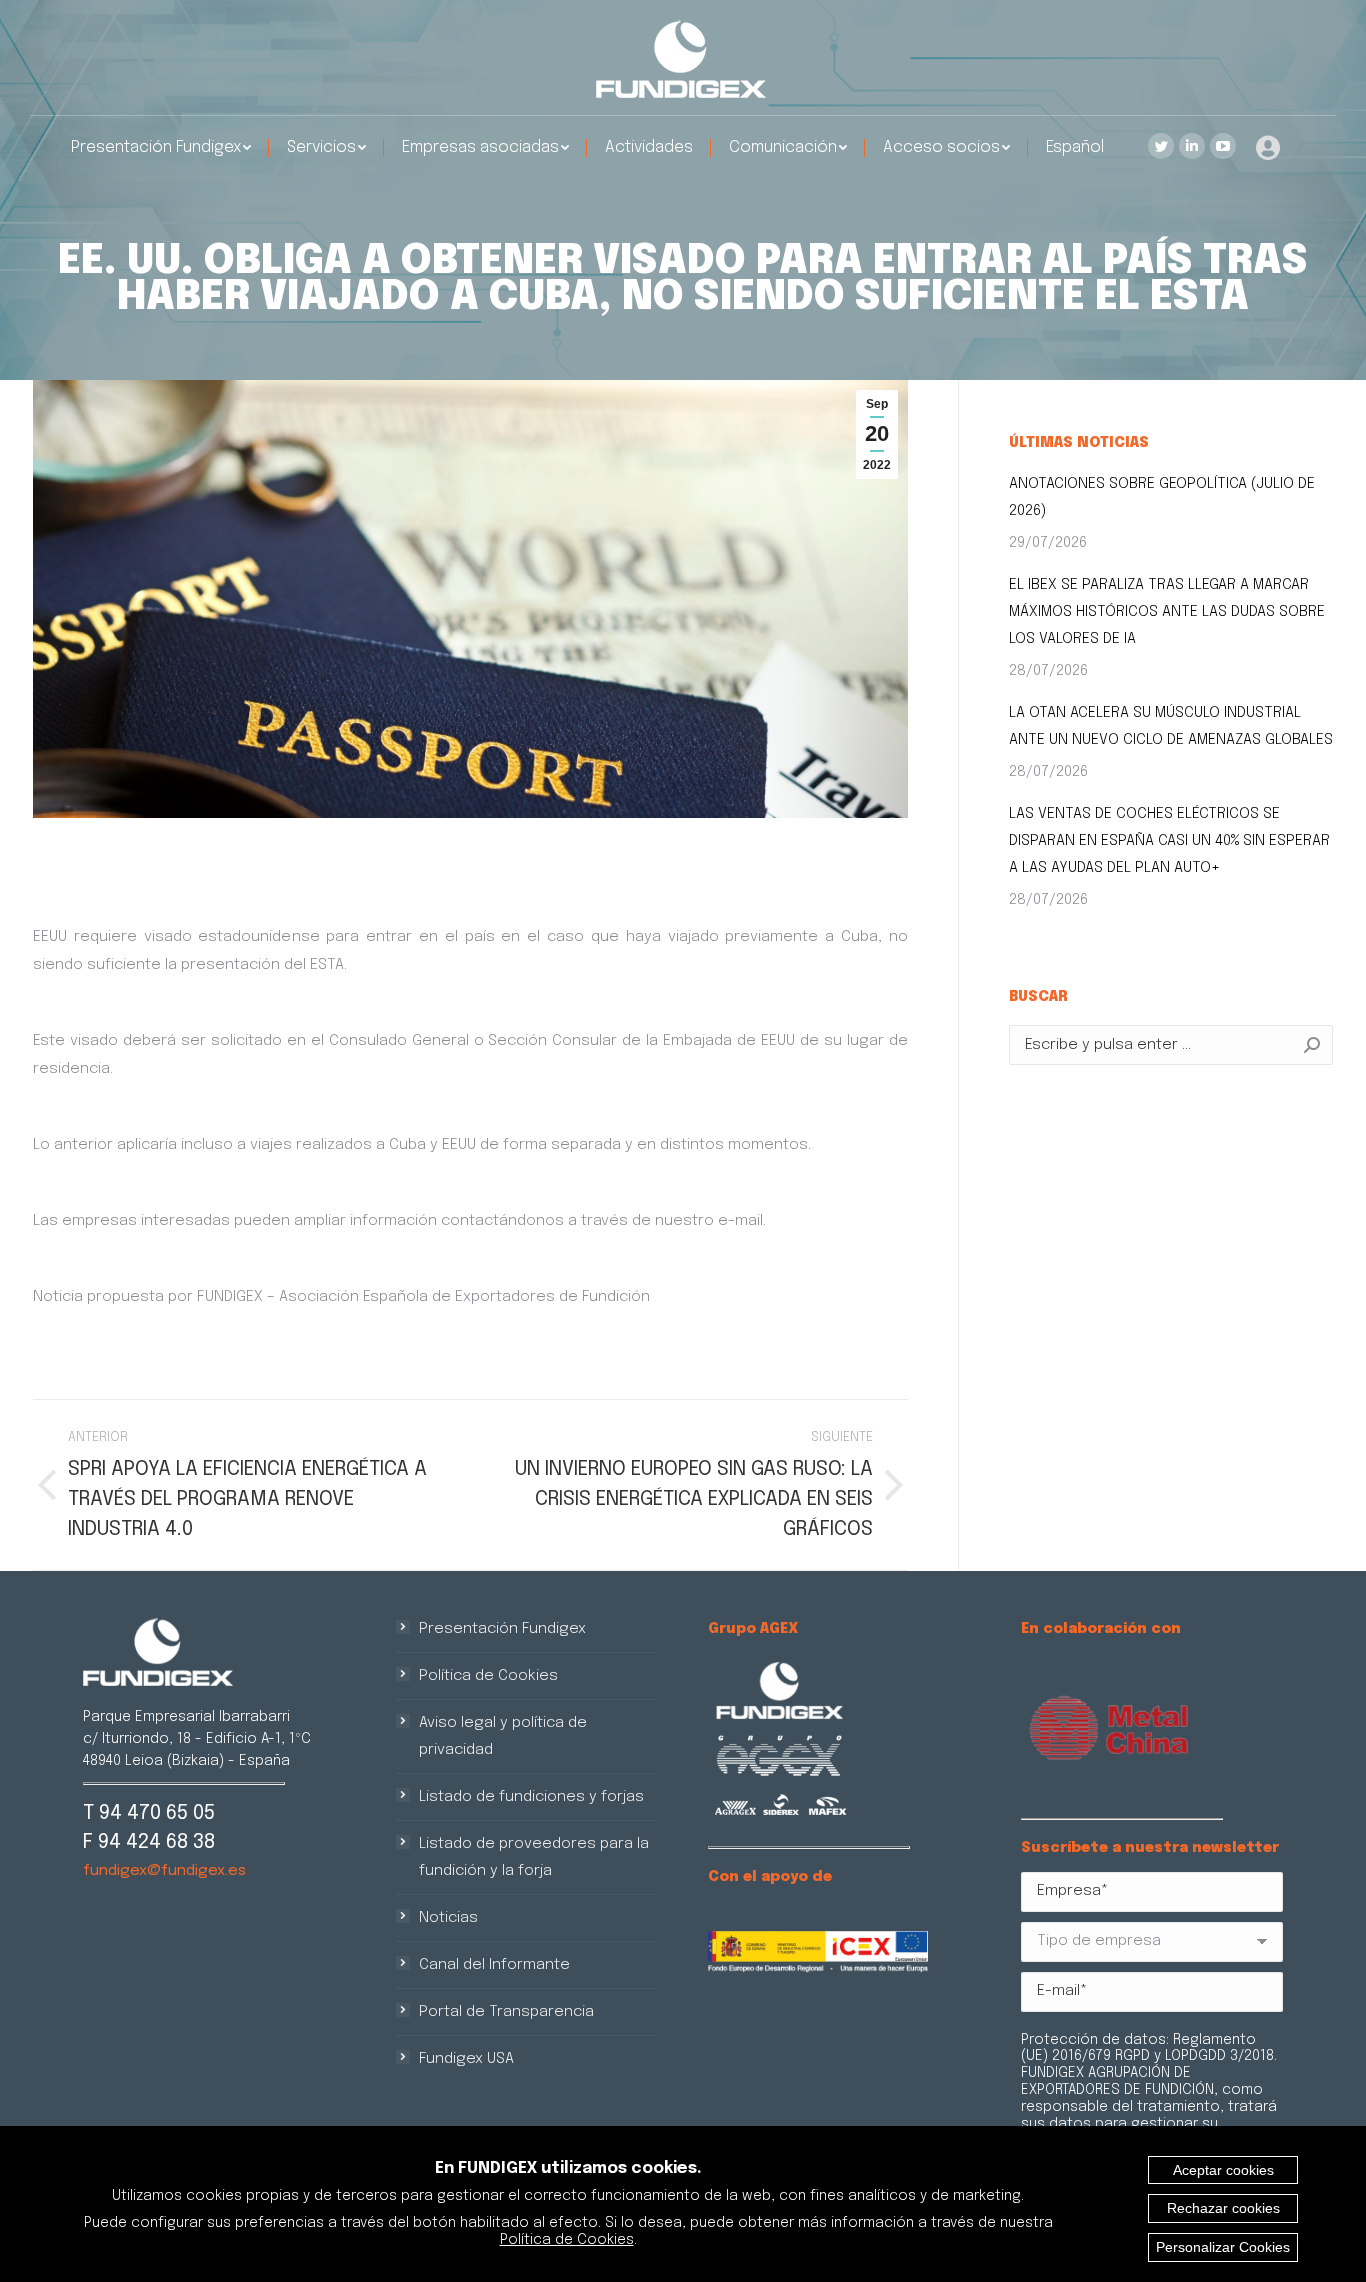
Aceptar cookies (1223, 2170)
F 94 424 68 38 (149, 1842)
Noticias (448, 1918)
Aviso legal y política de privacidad (503, 1736)
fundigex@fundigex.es (164, 1871)
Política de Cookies (488, 1676)
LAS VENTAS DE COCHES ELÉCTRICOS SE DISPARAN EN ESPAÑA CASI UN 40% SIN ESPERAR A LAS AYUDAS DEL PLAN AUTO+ (1169, 841)
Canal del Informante (494, 1965)
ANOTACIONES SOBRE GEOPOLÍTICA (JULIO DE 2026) (1162, 497)
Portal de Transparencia (506, 2012)
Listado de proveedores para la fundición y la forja (534, 1857)
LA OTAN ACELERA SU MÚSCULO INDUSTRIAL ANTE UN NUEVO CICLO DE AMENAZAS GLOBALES (1171, 726)
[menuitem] (161, 148)
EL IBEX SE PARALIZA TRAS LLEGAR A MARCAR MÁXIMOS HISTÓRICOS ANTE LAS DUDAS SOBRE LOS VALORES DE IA (1167, 612)
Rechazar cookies (1223, 2208)
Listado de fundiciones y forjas (531, 1797)
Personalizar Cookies (1223, 2247)
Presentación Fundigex (502, 1629)
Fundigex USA (466, 2059)
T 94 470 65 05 (149, 1813)
